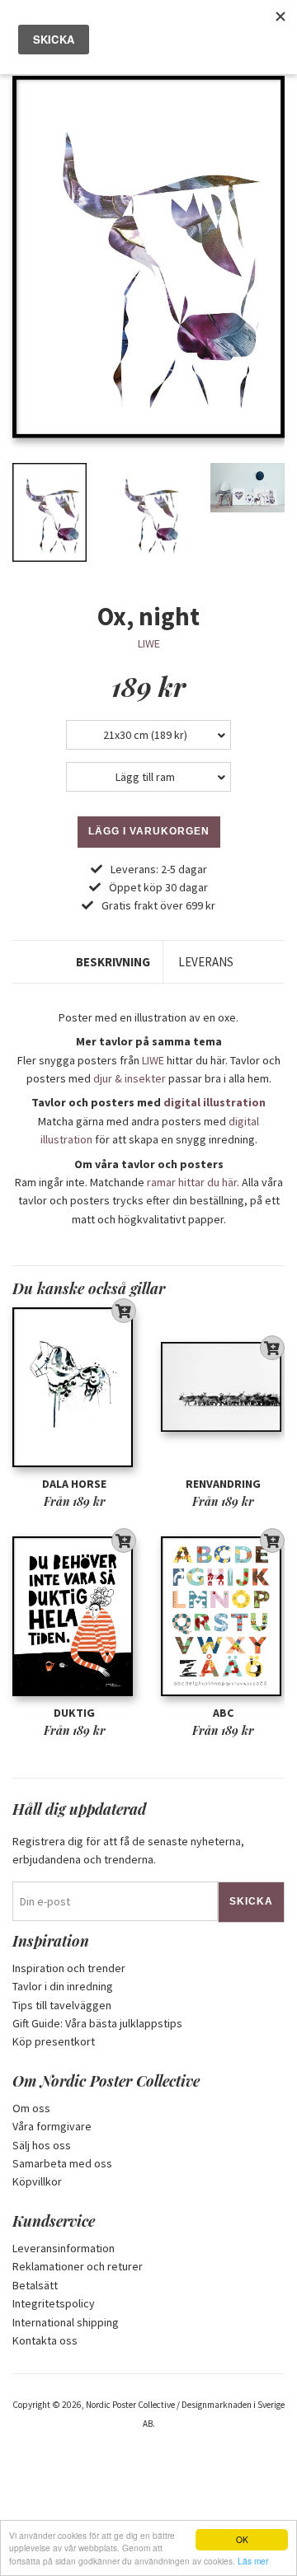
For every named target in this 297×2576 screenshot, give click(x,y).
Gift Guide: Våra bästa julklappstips (97, 2023)
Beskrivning (113, 962)
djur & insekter (130, 1078)
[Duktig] (74, 1616)
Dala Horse (74, 1484)
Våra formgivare (52, 2126)
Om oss (31, 2108)
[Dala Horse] (74, 1387)
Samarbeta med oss (62, 2163)
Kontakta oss (45, 2340)
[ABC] (223, 1616)
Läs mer (253, 2561)
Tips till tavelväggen (62, 2005)
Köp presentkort (54, 2041)
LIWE (149, 643)
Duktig (74, 1713)
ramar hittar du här (192, 1182)
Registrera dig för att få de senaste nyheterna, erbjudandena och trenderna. (128, 1850)
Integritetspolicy (54, 2303)
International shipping (66, 2322)
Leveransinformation (64, 2248)
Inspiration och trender (69, 1968)
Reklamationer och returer (78, 2266)
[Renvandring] (223, 1387)
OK (242, 2539)
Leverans (206, 962)
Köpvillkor (37, 2181)
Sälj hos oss (42, 2145)
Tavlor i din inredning (63, 1986)
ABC (223, 1713)
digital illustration (214, 1102)
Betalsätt (35, 2285)
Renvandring (223, 1484)
